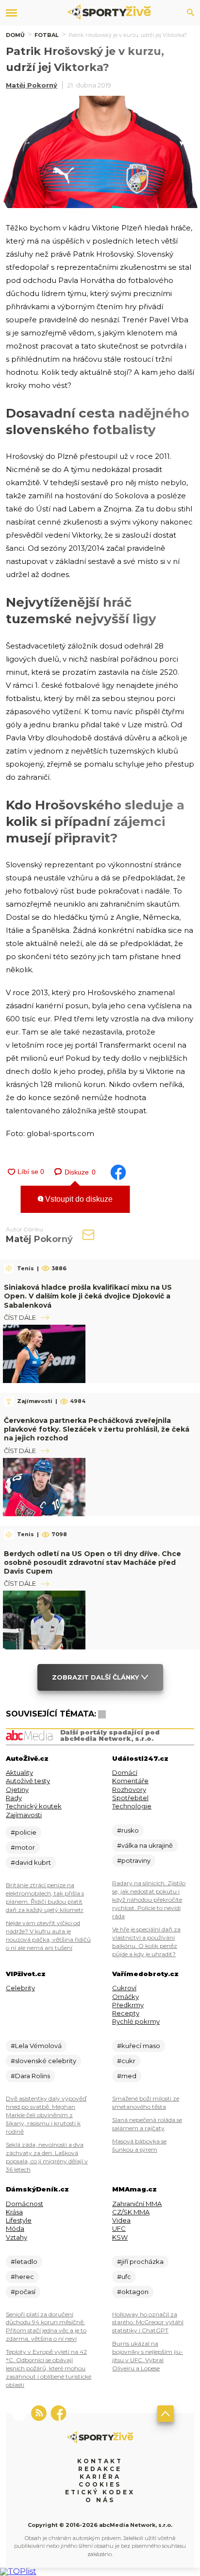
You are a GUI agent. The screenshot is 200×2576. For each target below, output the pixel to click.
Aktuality (19, 1772)
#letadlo (24, 2261)
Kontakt (100, 2461)
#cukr (126, 2061)
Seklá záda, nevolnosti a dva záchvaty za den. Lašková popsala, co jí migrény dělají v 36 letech (47, 2157)
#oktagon (133, 2292)
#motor (23, 1847)
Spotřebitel (130, 1798)
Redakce (100, 2469)
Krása (14, 2212)
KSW (120, 2237)
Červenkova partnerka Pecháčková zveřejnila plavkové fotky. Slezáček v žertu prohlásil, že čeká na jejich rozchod (97, 1429)
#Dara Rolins (30, 2076)
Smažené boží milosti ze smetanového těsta (146, 2103)
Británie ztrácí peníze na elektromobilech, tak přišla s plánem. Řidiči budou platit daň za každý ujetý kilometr (45, 1897)
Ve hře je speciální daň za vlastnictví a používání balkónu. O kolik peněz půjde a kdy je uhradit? (146, 1942)
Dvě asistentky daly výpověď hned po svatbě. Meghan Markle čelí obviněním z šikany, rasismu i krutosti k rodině (46, 2115)
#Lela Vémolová (36, 2046)
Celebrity (20, 1988)
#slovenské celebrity (43, 2061)
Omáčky (125, 1997)
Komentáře (130, 1781)
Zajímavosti (24, 1815)
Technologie (132, 1806)
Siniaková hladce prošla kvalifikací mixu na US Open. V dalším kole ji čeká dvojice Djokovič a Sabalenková (88, 1296)
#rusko (128, 1830)
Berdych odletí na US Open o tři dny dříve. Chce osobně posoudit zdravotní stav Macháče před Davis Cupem (92, 1562)
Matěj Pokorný (32, 85)
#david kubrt (31, 1862)
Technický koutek (34, 1806)
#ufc (124, 2277)
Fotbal (47, 35)
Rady (14, 1798)
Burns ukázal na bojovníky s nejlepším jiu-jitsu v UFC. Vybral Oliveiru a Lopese (148, 2356)
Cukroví (124, 1988)
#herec (22, 2277)
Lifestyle (19, 2220)
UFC (119, 2228)
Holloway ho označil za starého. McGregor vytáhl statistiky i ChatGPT (148, 2322)
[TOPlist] (18, 2571)
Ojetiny (17, 1789)
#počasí (23, 2292)
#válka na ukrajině (145, 1845)
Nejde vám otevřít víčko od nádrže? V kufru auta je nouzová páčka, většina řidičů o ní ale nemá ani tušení (48, 1935)
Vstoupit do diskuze (78, 1199)
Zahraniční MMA (137, 2204)
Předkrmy (128, 2005)
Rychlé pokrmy (136, 2021)
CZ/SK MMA (131, 2212)
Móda (15, 2228)
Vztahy (17, 2237)
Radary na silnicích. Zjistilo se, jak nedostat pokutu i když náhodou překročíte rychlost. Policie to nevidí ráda (149, 1900)
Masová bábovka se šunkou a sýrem (139, 2145)
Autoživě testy (28, 1781)
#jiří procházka (140, 2261)
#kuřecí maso (139, 2046)
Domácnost (25, 2204)
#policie (24, 1832)
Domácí (125, 1772)
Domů (15, 35)
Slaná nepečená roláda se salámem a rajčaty (147, 2124)
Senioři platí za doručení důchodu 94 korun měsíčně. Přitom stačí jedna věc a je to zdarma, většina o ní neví (46, 2327)
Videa (121, 2220)
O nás (100, 2500)
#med (127, 2076)
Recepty (126, 2013)
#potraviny (134, 1860)
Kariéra (100, 2477)
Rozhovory (129, 1789)
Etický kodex (100, 2492)
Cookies (100, 2484)
